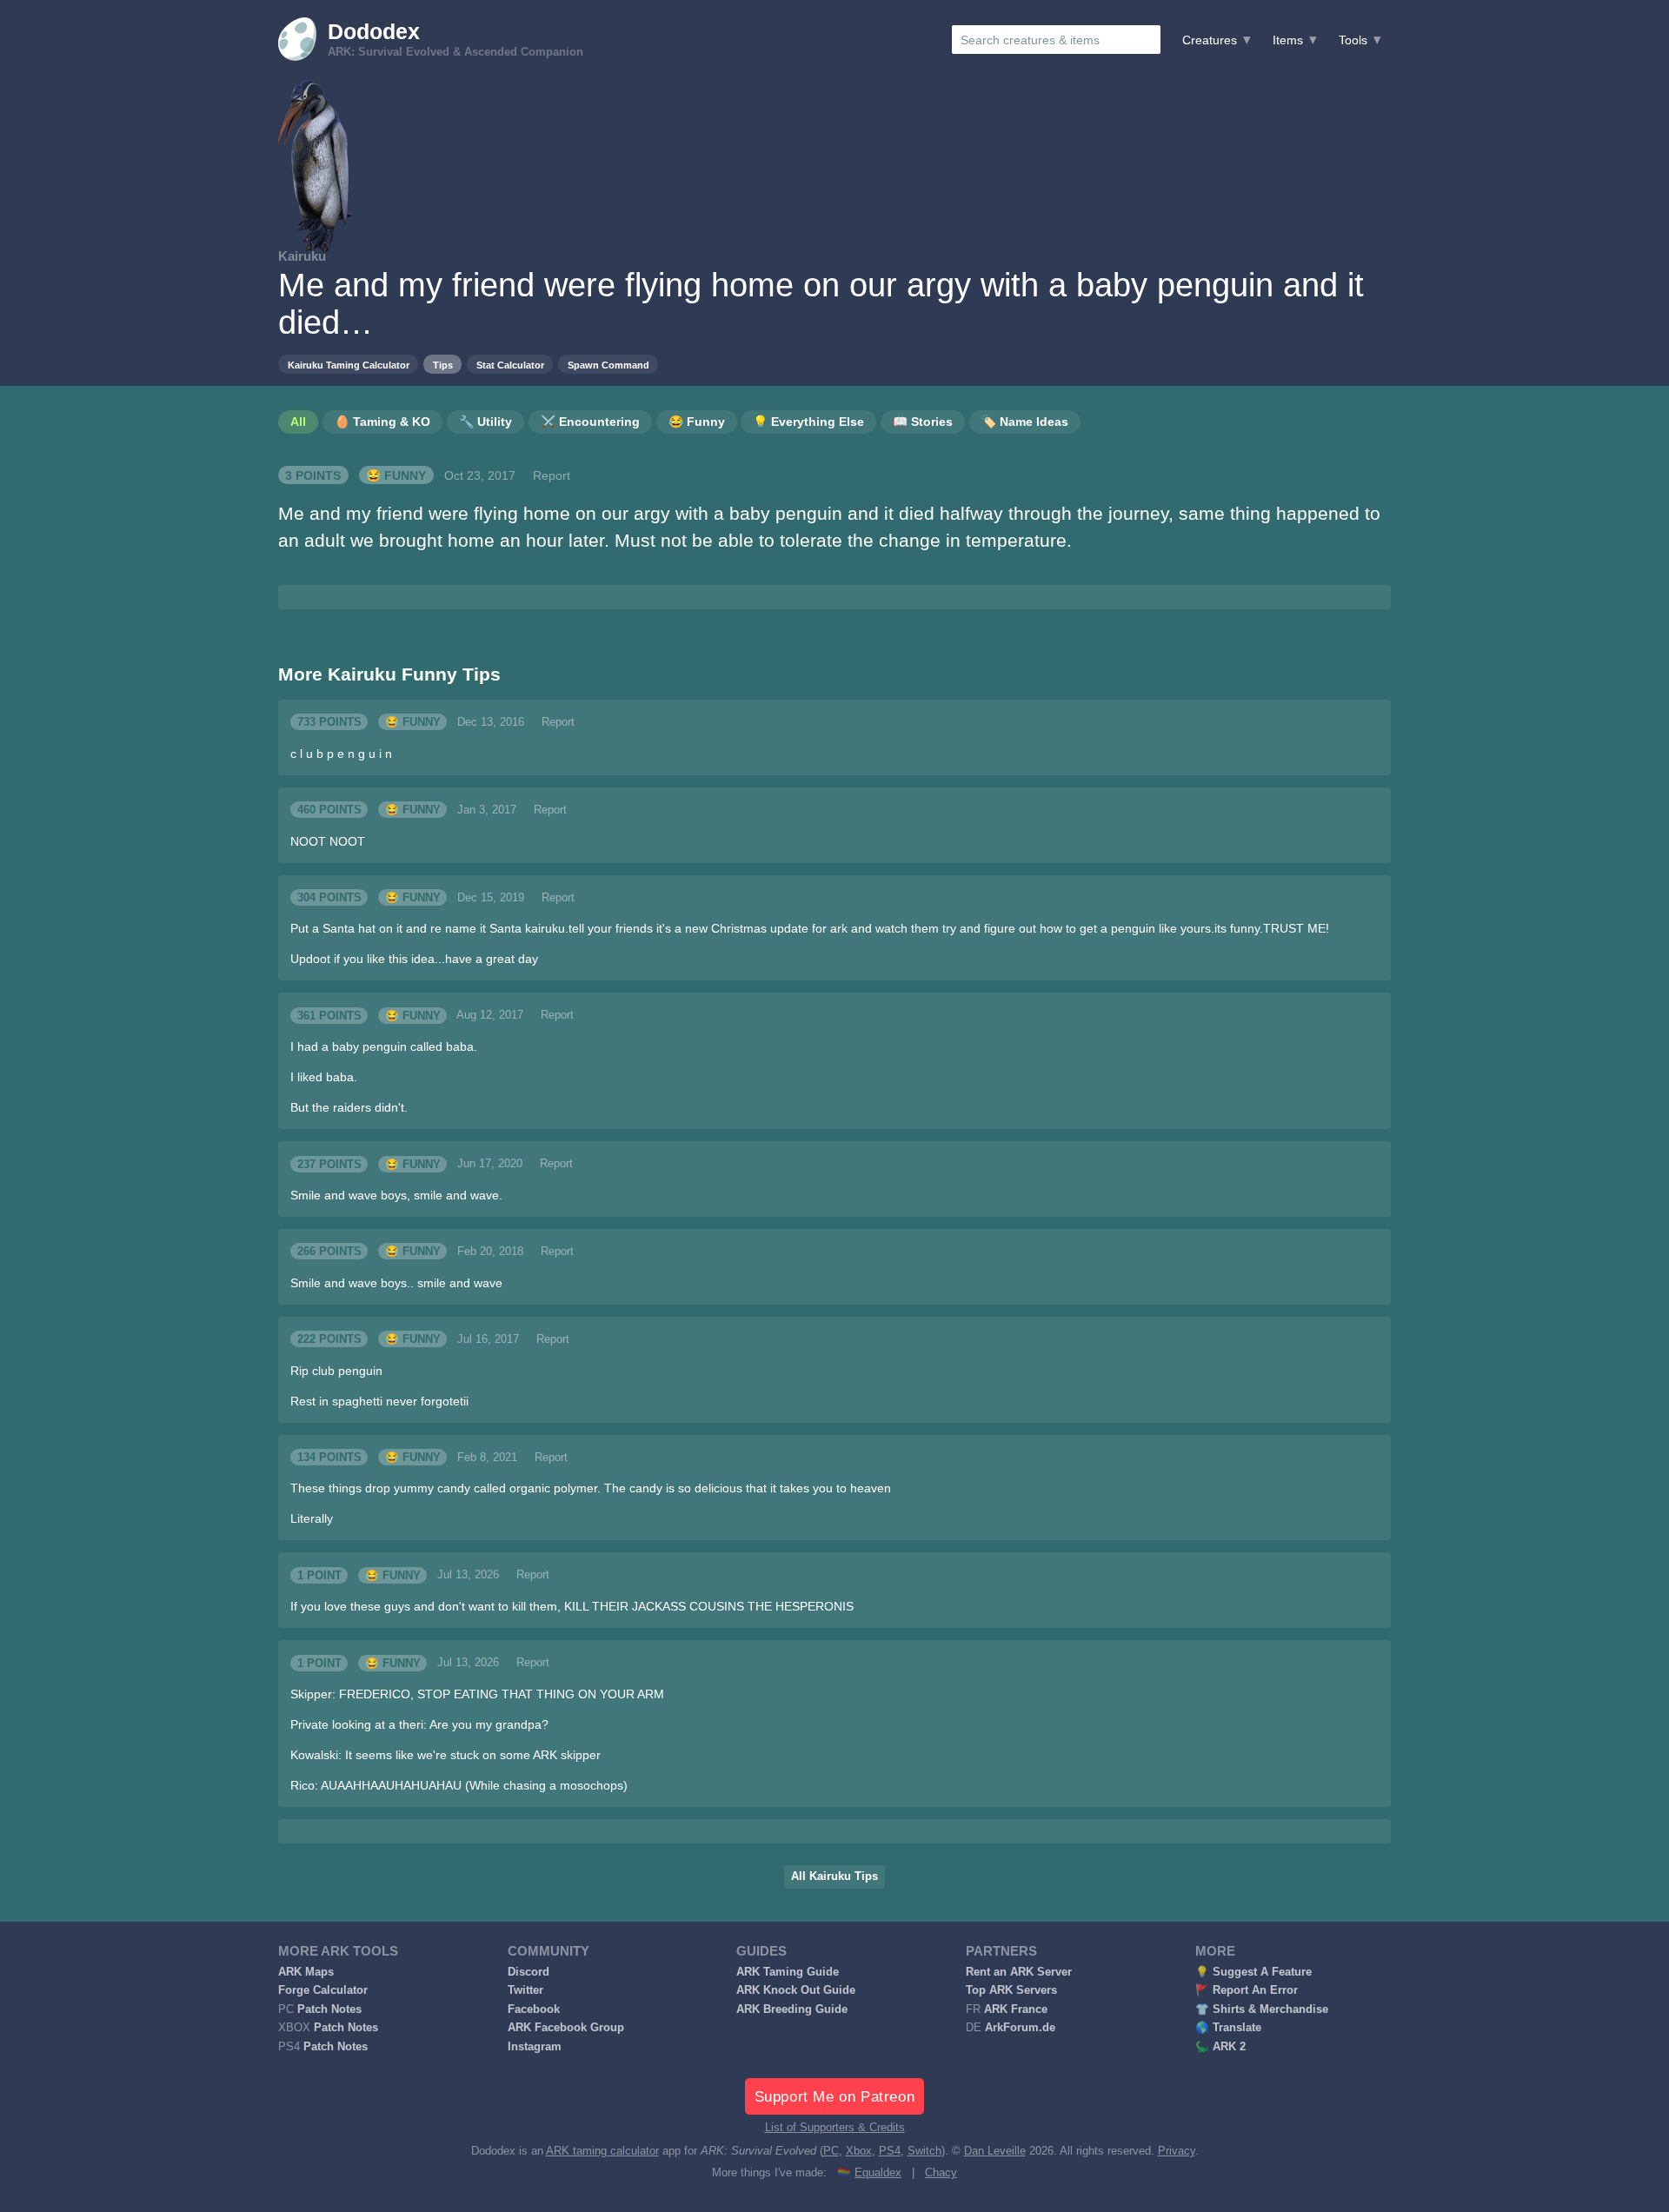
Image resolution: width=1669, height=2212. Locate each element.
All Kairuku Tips (834, 1877)
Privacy (1177, 2151)
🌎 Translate (1228, 2028)
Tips (443, 365)
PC (831, 2151)
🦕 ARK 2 (1220, 2047)
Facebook (534, 2009)
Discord (529, 1972)
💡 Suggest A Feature (1253, 1972)
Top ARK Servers (1011, 1990)
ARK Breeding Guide (792, 2009)
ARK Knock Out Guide (796, 1990)
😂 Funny (396, 475)
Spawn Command (608, 365)
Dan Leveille (995, 2151)
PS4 (890, 2151)
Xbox (859, 2151)
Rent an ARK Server (1019, 1972)
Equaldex (878, 2173)
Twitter (525, 1990)
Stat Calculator (510, 365)
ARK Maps (306, 1972)
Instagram (535, 2047)
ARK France (1016, 2009)
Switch (924, 2151)
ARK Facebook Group (566, 2028)
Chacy (941, 2173)
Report (552, 475)
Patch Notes (329, 2009)
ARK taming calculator (602, 2151)
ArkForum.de (1020, 2028)
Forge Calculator (323, 1990)
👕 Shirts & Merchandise (1262, 2009)
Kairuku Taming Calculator (349, 365)
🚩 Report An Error (1247, 1990)
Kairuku (302, 256)
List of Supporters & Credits (835, 2128)
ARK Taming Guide (788, 1972)
